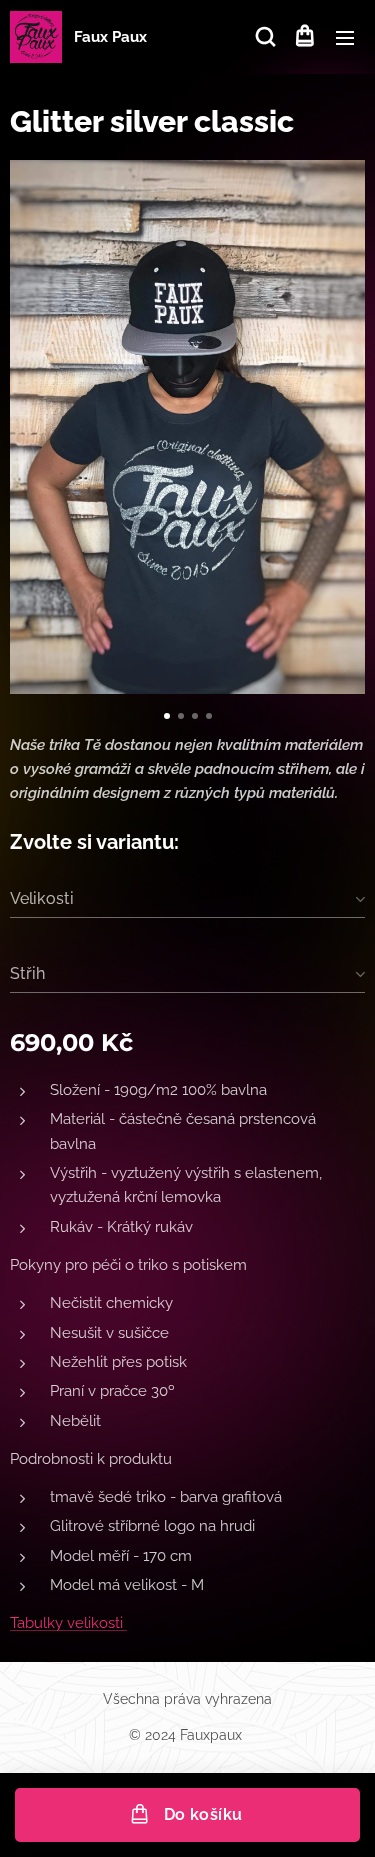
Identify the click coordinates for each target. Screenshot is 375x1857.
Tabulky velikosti (68, 1623)
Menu (345, 37)
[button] (264, 37)
